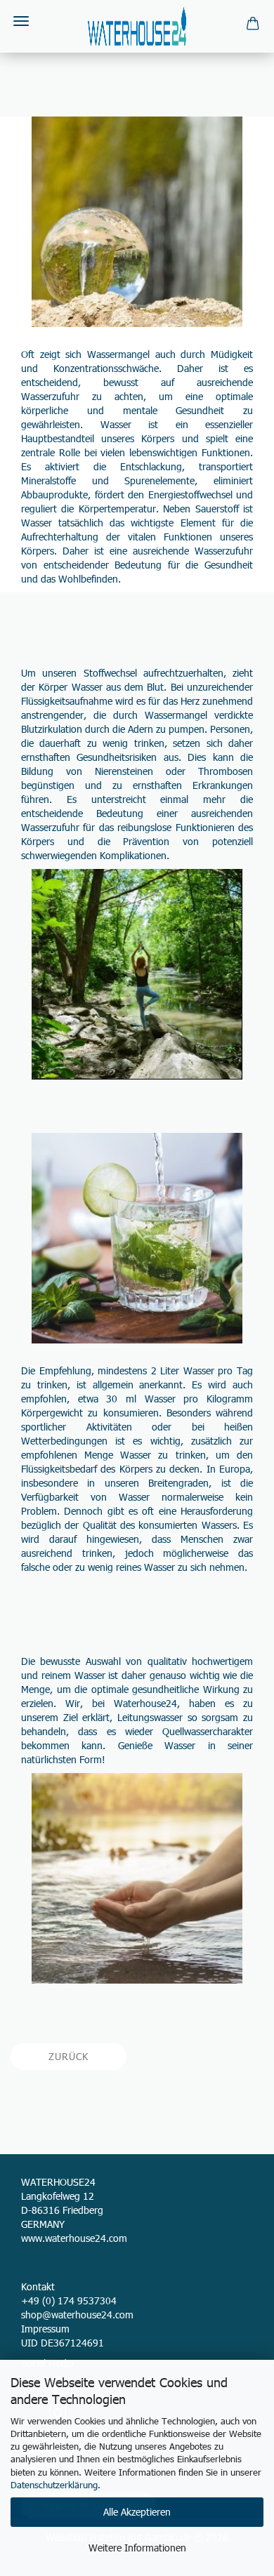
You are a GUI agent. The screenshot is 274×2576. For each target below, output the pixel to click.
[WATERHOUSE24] (137, 26)
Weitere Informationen (137, 2548)
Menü (21, 21)
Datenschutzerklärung (54, 2485)
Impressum (45, 2329)
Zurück (68, 2056)
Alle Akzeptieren (137, 2512)
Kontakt (38, 2286)
